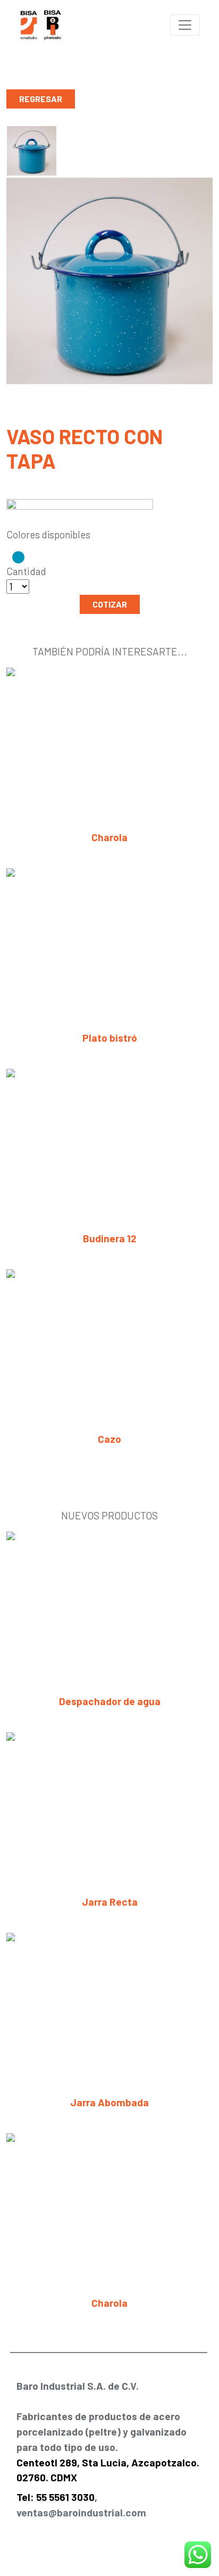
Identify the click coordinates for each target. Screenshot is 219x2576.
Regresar (41, 99)
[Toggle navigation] (185, 25)
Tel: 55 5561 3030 (56, 2497)
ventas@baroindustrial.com (81, 2512)
